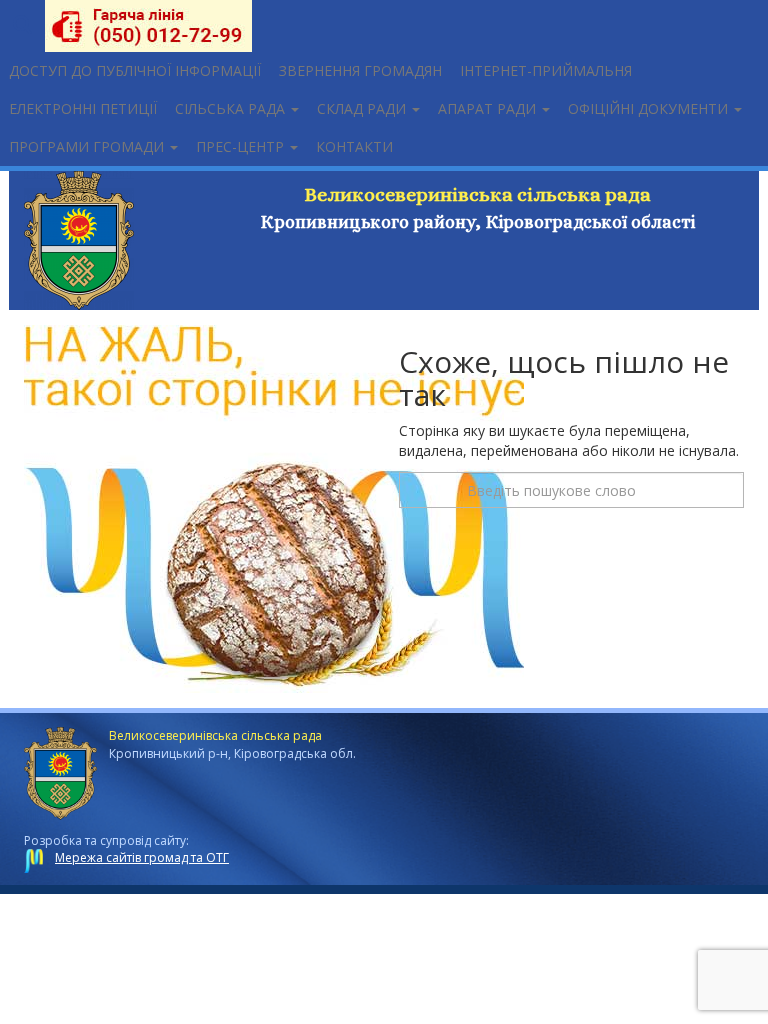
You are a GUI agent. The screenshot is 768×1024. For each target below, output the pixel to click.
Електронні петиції (83, 108)
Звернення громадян (360, 70)
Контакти (354, 146)
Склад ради (363, 108)
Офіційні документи (650, 108)
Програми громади (88, 146)
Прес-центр (242, 146)
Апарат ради (489, 108)
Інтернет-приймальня (546, 70)
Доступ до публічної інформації (135, 70)
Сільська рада (232, 108)
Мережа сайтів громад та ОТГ (142, 857)
